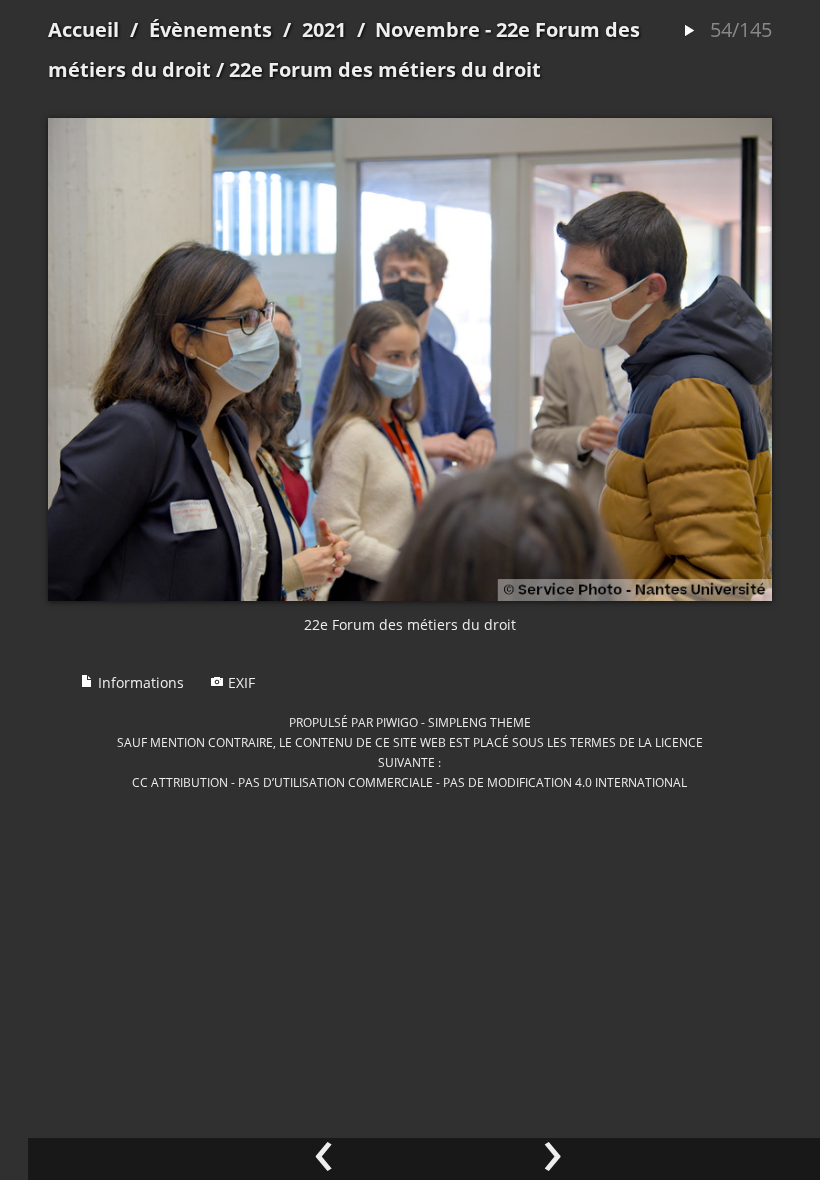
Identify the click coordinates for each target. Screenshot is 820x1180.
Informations (139, 682)
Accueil (83, 29)
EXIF (239, 682)
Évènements (210, 29)
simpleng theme (479, 722)
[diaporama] (689, 31)
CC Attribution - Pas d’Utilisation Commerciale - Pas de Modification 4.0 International (409, 782)
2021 (324, 29)
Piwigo (397, 722)
